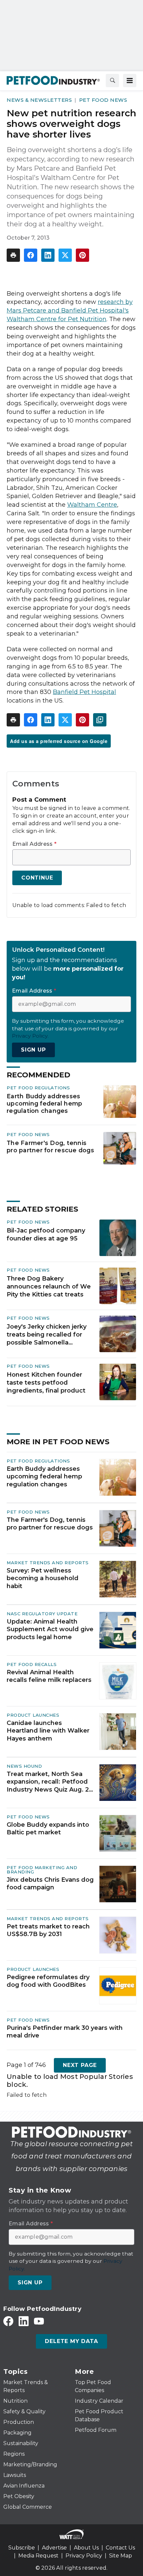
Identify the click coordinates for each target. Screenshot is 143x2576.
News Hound (24, 1766)
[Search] (112, 81)
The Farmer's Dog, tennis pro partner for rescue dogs (50, 1146)
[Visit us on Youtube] (39, 2321)
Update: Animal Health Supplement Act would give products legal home (50, 1629)
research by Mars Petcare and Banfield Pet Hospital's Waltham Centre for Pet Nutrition (70, 311)
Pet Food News (103, 100)
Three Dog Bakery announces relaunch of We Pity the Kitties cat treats (49, 1287)
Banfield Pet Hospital (84, 692)
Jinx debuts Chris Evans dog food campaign (50, 1884)
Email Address (34, 844)
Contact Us (120, 2548)
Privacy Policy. (30, 1036)
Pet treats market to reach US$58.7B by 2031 (48, 1930)
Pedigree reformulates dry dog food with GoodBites (48, 1981)
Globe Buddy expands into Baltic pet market (48, 1829)
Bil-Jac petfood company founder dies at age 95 (46, 1234)
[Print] (13, 255)
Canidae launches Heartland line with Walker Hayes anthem (48, 1731)
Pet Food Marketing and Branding (42, 1870)
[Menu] (130, 81)
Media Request (38, 2556)
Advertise (54, 2548)
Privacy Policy (84, 2556)
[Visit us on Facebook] (8, 2321)
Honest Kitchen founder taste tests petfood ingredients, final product (46, 1383)
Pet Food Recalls (32, 1664)
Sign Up (33, 1050)
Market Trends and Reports (48, 1563)
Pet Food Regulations (38, 1088)
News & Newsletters (39, 100)
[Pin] (82, 255)
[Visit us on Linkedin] (24, 2321)
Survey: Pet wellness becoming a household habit (43, 1578)
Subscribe (22, 2548)
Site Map (121, 2556)
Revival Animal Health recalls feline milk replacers (49, 1676)
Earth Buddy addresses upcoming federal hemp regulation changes (44, 1103)
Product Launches (33, 1715)
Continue (37, 878)
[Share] (31, 255)
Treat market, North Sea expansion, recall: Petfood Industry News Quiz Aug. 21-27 (50, 1782)
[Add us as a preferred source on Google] (100, 720)
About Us (86, 2548)
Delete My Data (71, 2341)
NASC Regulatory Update (42, 1614)
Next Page (80, 2065)
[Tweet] (65, 255)
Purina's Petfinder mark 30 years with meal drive (65, 2032)
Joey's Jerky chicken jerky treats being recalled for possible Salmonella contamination (47, 1335)
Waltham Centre (92, 505)
